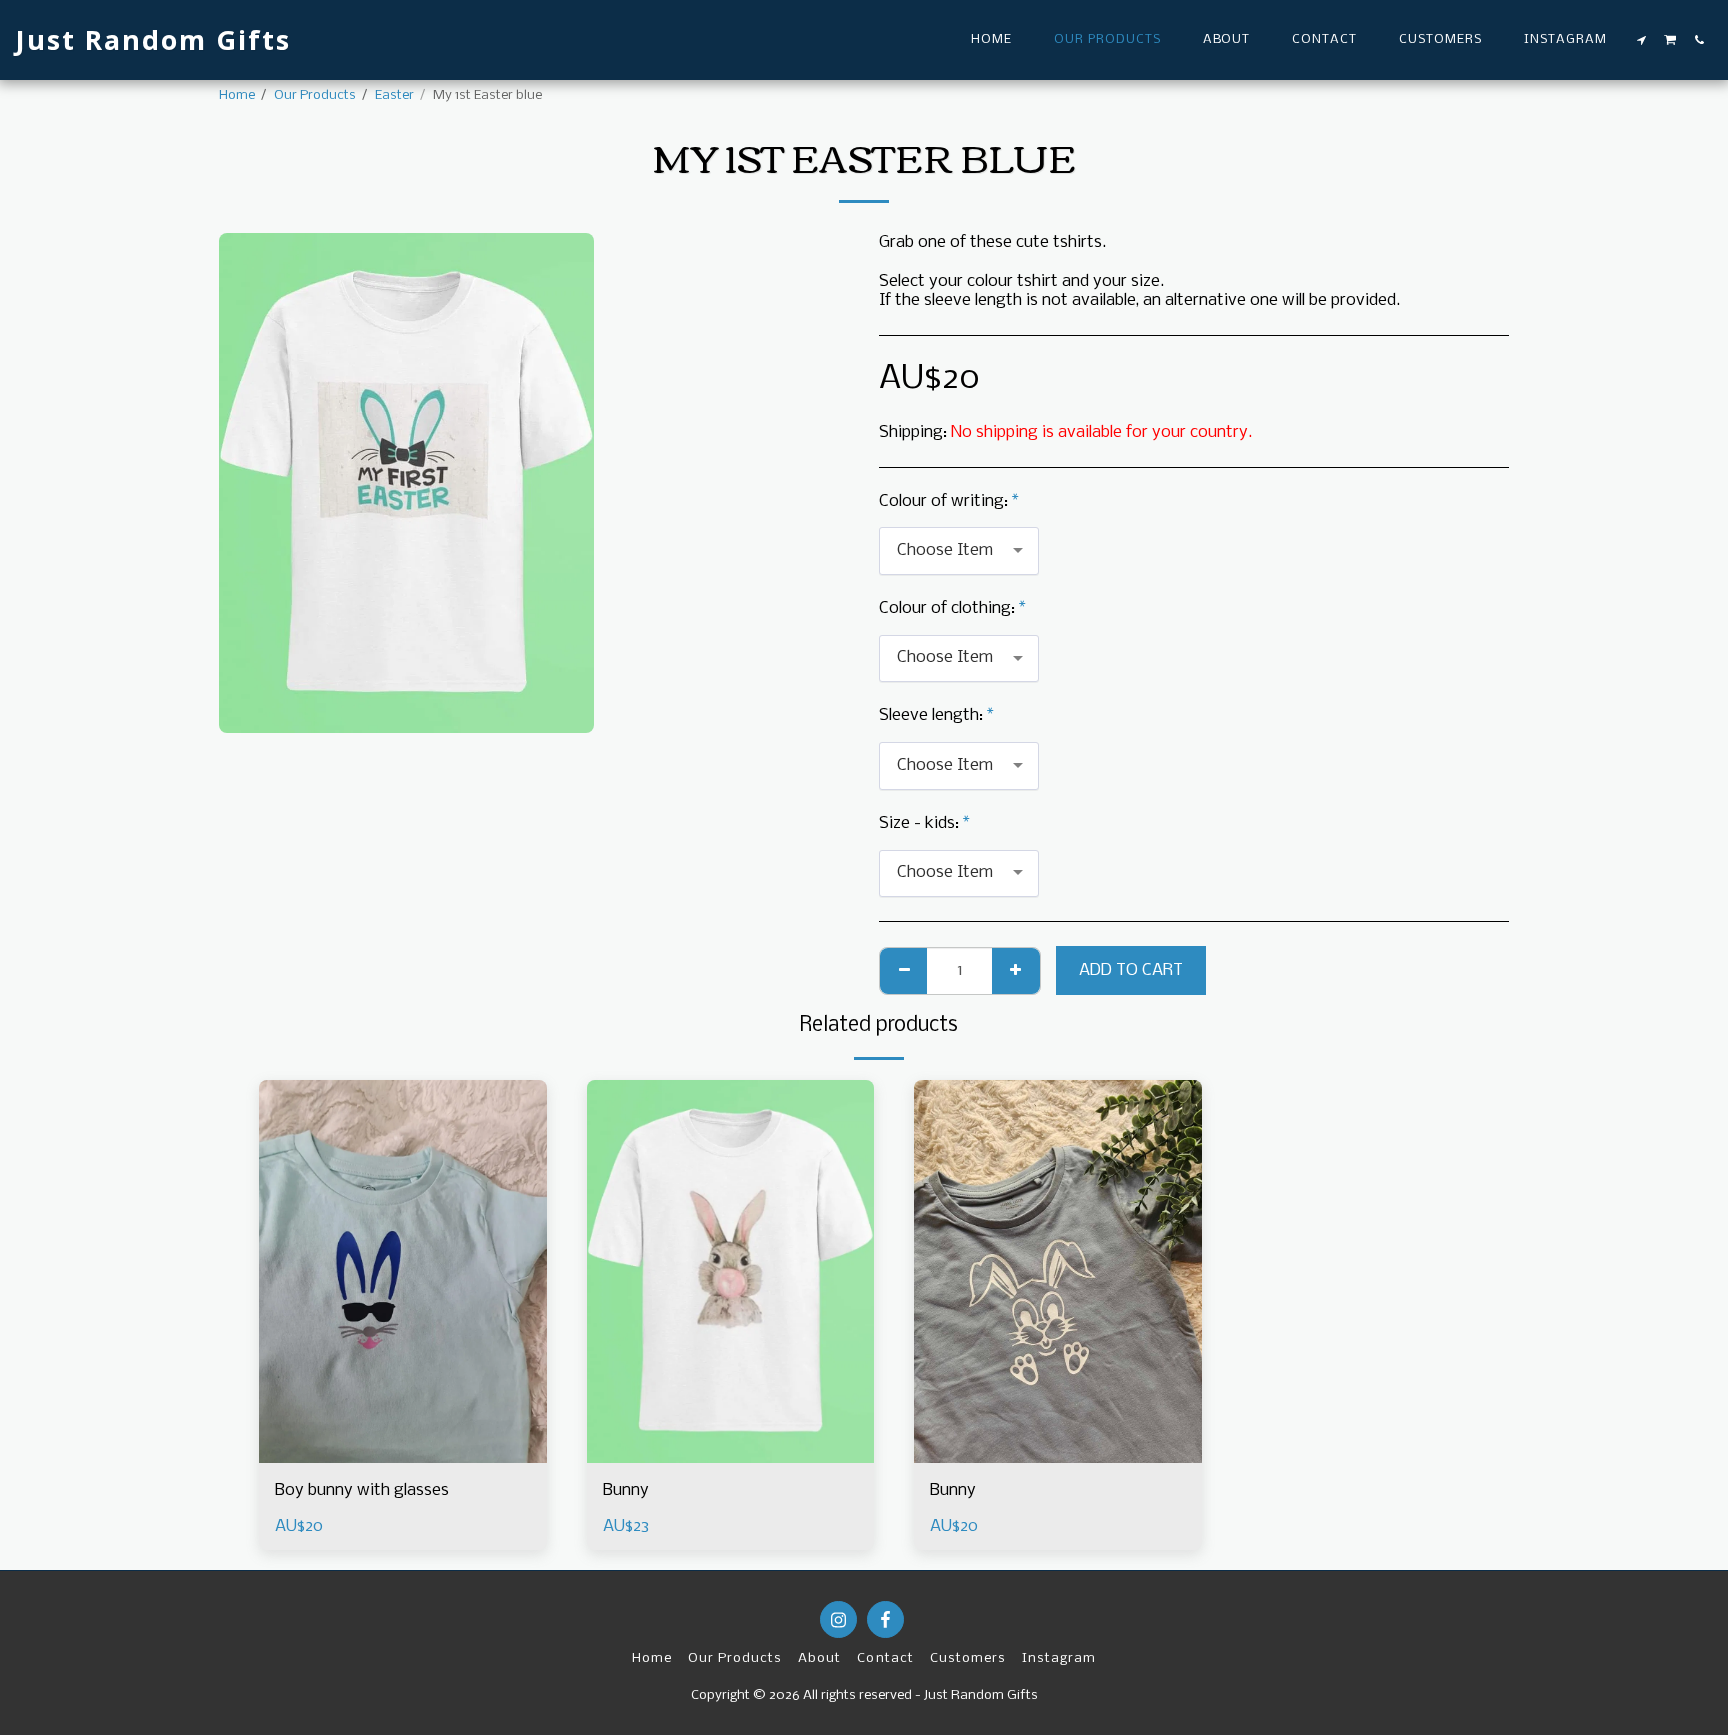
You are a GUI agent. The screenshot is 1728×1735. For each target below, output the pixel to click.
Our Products (315, 95)
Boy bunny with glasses (362, 1490)
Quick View (403, 1454)
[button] (1642, 40)
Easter (394, 95)
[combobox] (959, 551)
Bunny (626, 1490)
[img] (403, 1271)
